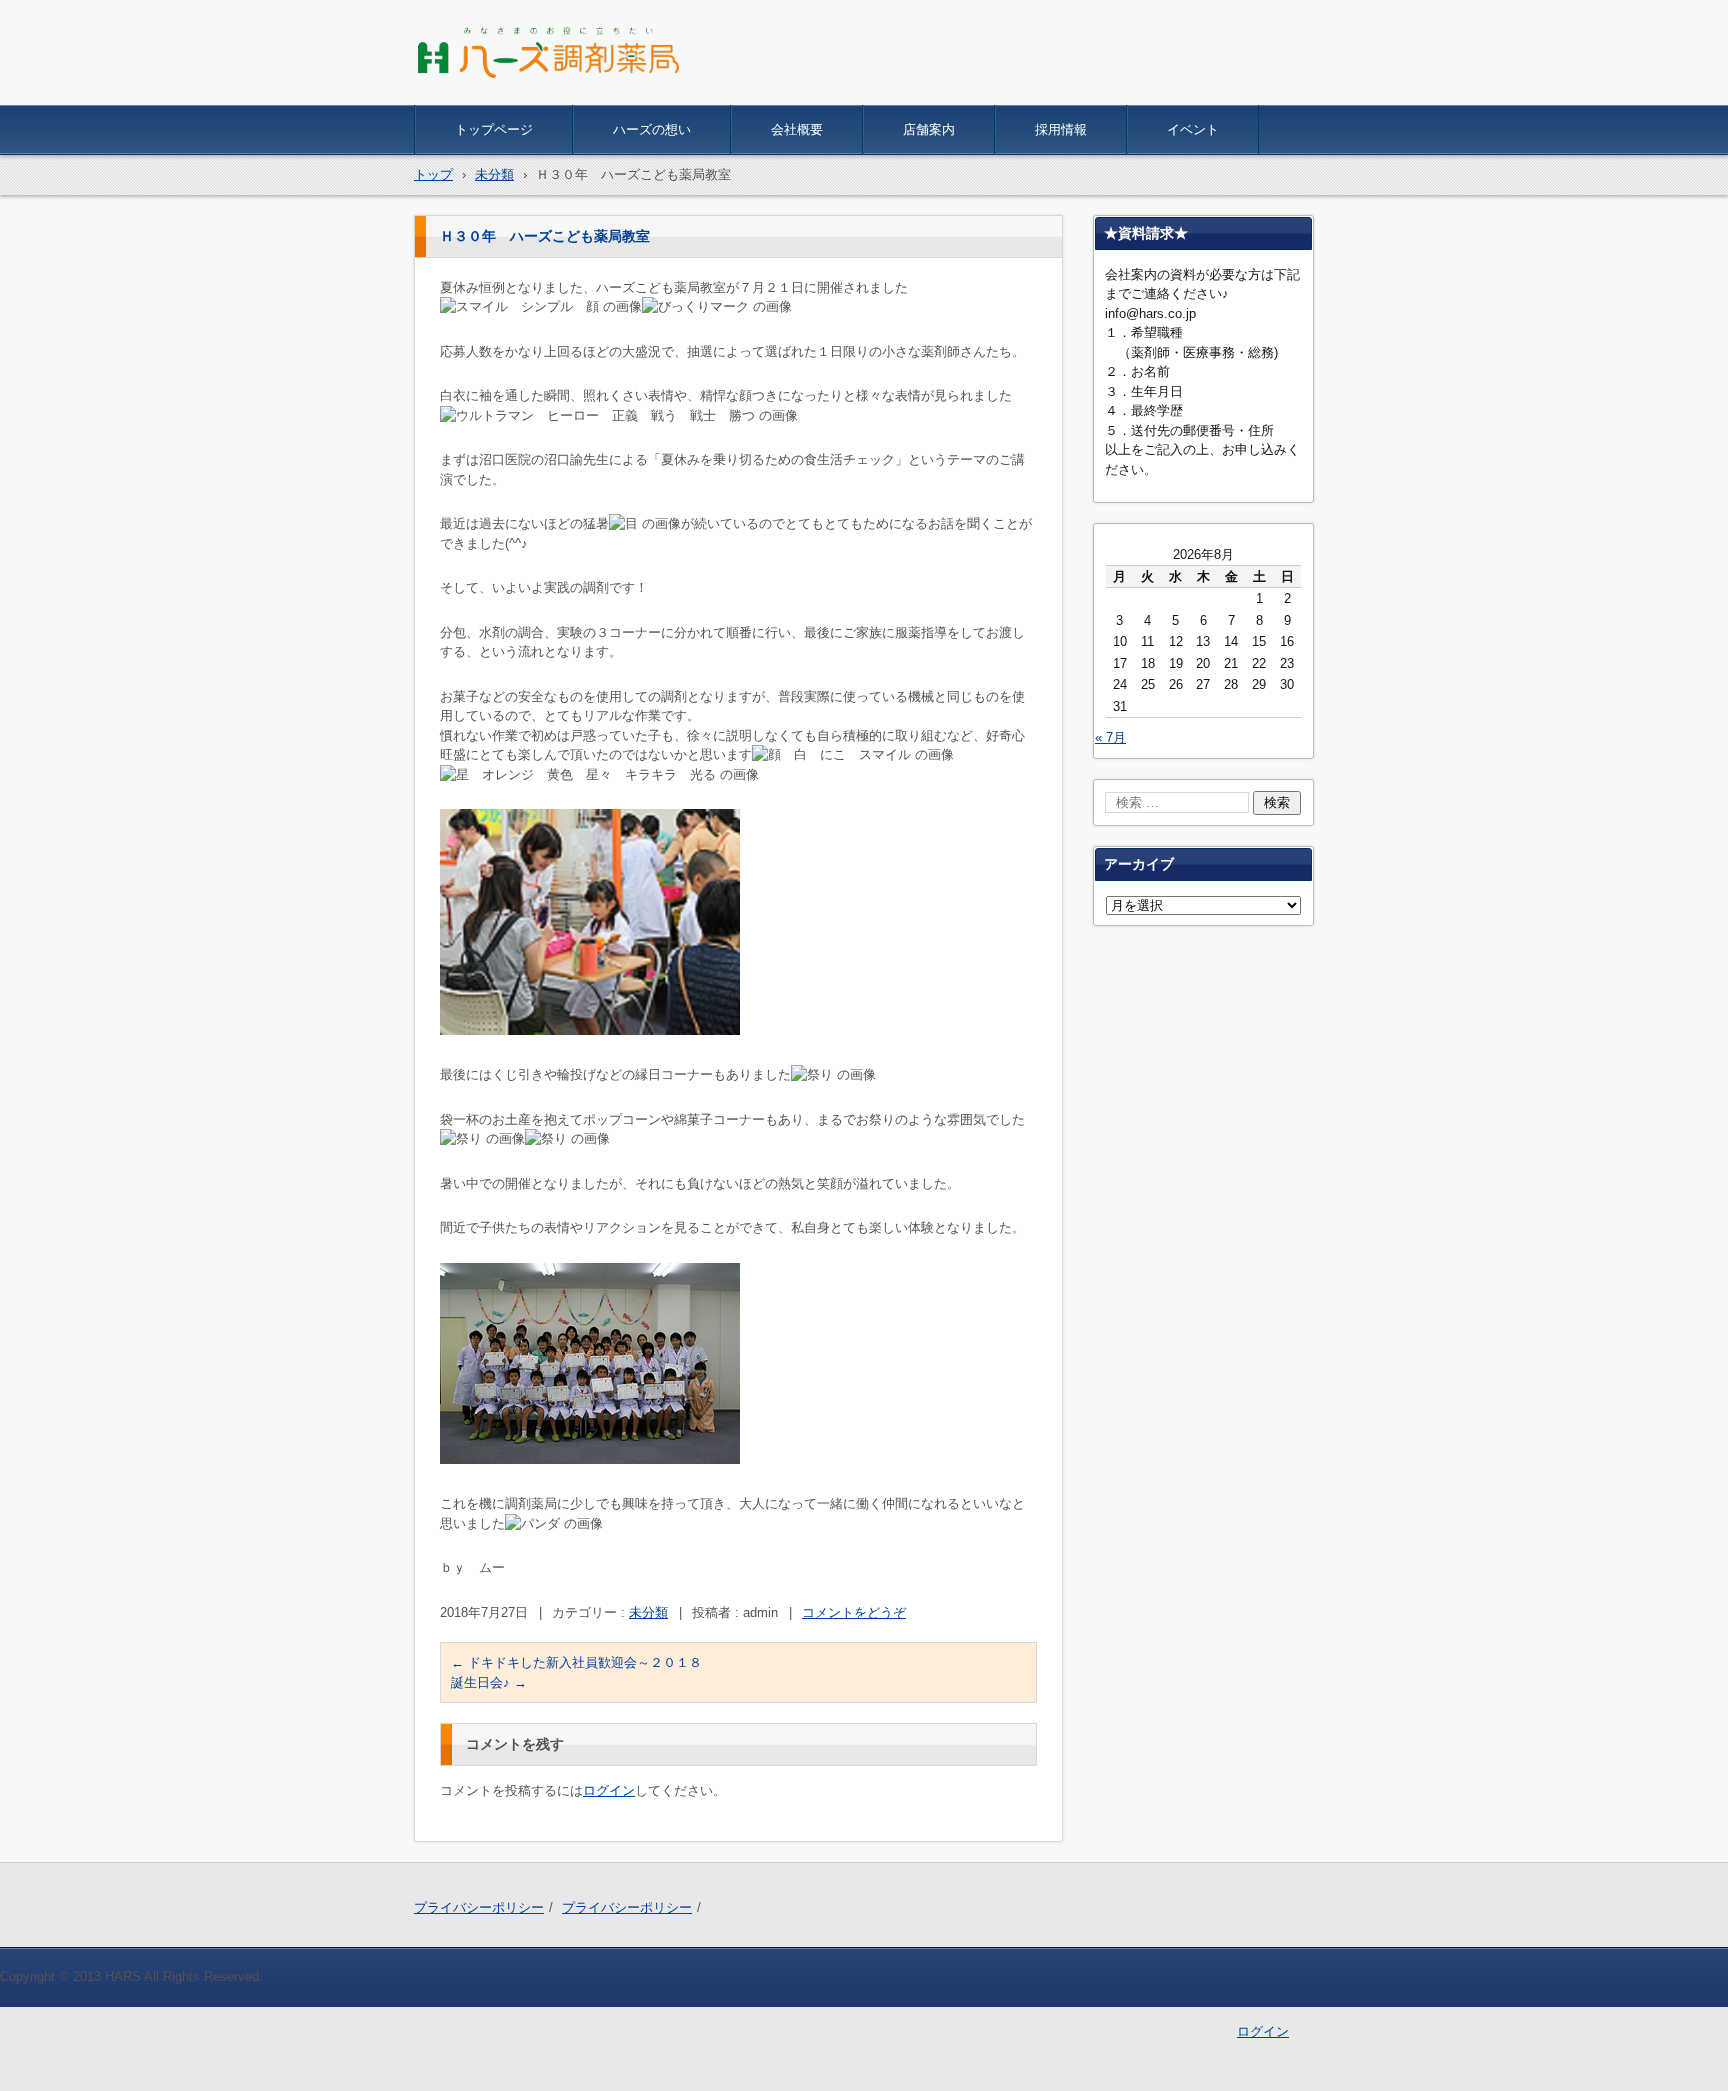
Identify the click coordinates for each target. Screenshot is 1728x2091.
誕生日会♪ (489, 1682)
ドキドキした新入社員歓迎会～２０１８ (576, 1662)
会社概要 (797, 129)
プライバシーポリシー (479, 1907)
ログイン (609, 1790)
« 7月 (1110, 737)
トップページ (494, 129)
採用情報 (1061, 129)
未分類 (648, 1612)
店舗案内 (929, 129)
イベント (1193, 129)
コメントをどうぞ (854, 1612)
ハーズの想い (652, 129)
